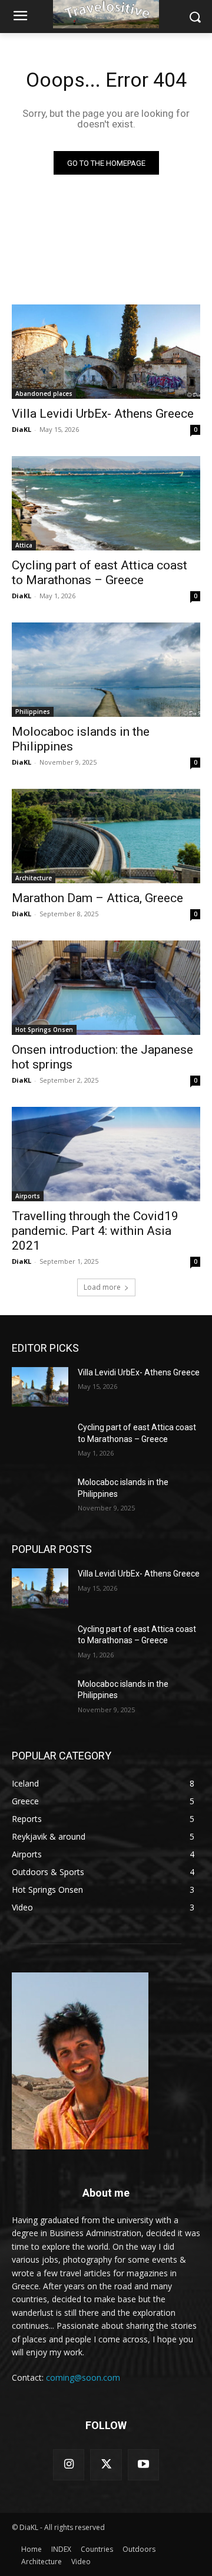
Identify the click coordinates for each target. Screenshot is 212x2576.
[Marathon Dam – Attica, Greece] (106, 836)
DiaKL (21, 429)
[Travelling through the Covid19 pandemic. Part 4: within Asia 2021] (106, 1154)
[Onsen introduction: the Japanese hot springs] (106, 988)
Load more (102, 1287)
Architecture (34, 878)
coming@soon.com (83, 2377)
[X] (106, 2465)
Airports (28, 1196)
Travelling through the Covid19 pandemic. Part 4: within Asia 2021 (95, 1231)
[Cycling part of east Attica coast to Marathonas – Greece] (106, 503)
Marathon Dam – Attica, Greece (97, 898)
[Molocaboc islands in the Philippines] (106, 670)
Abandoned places (44, 394)
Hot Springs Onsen (44, 1030)
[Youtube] (143, 2465)
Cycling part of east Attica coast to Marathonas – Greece (100, 573)
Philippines (33, 712)
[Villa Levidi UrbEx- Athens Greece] (106, 352)
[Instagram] (69, 2465)
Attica (24, 545)
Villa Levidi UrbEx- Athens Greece (103, 414)
